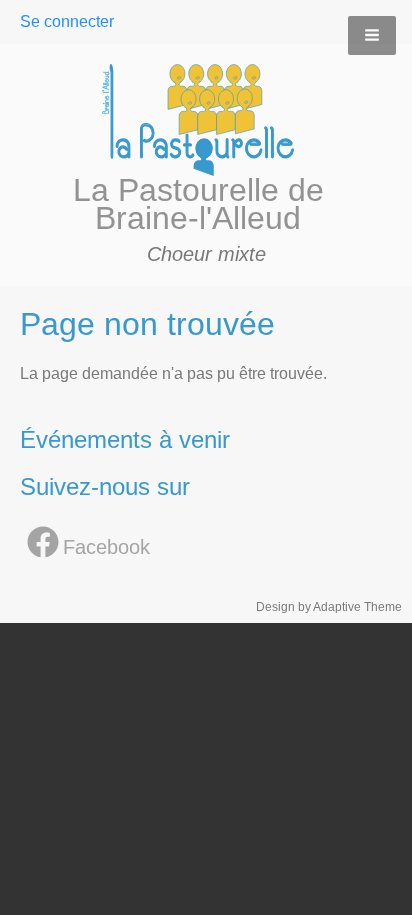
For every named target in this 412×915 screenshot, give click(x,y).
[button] (372, 35)
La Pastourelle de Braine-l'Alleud (198, 204)
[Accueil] (206, 120)
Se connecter (67, 21)
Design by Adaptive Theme (329, 607)
